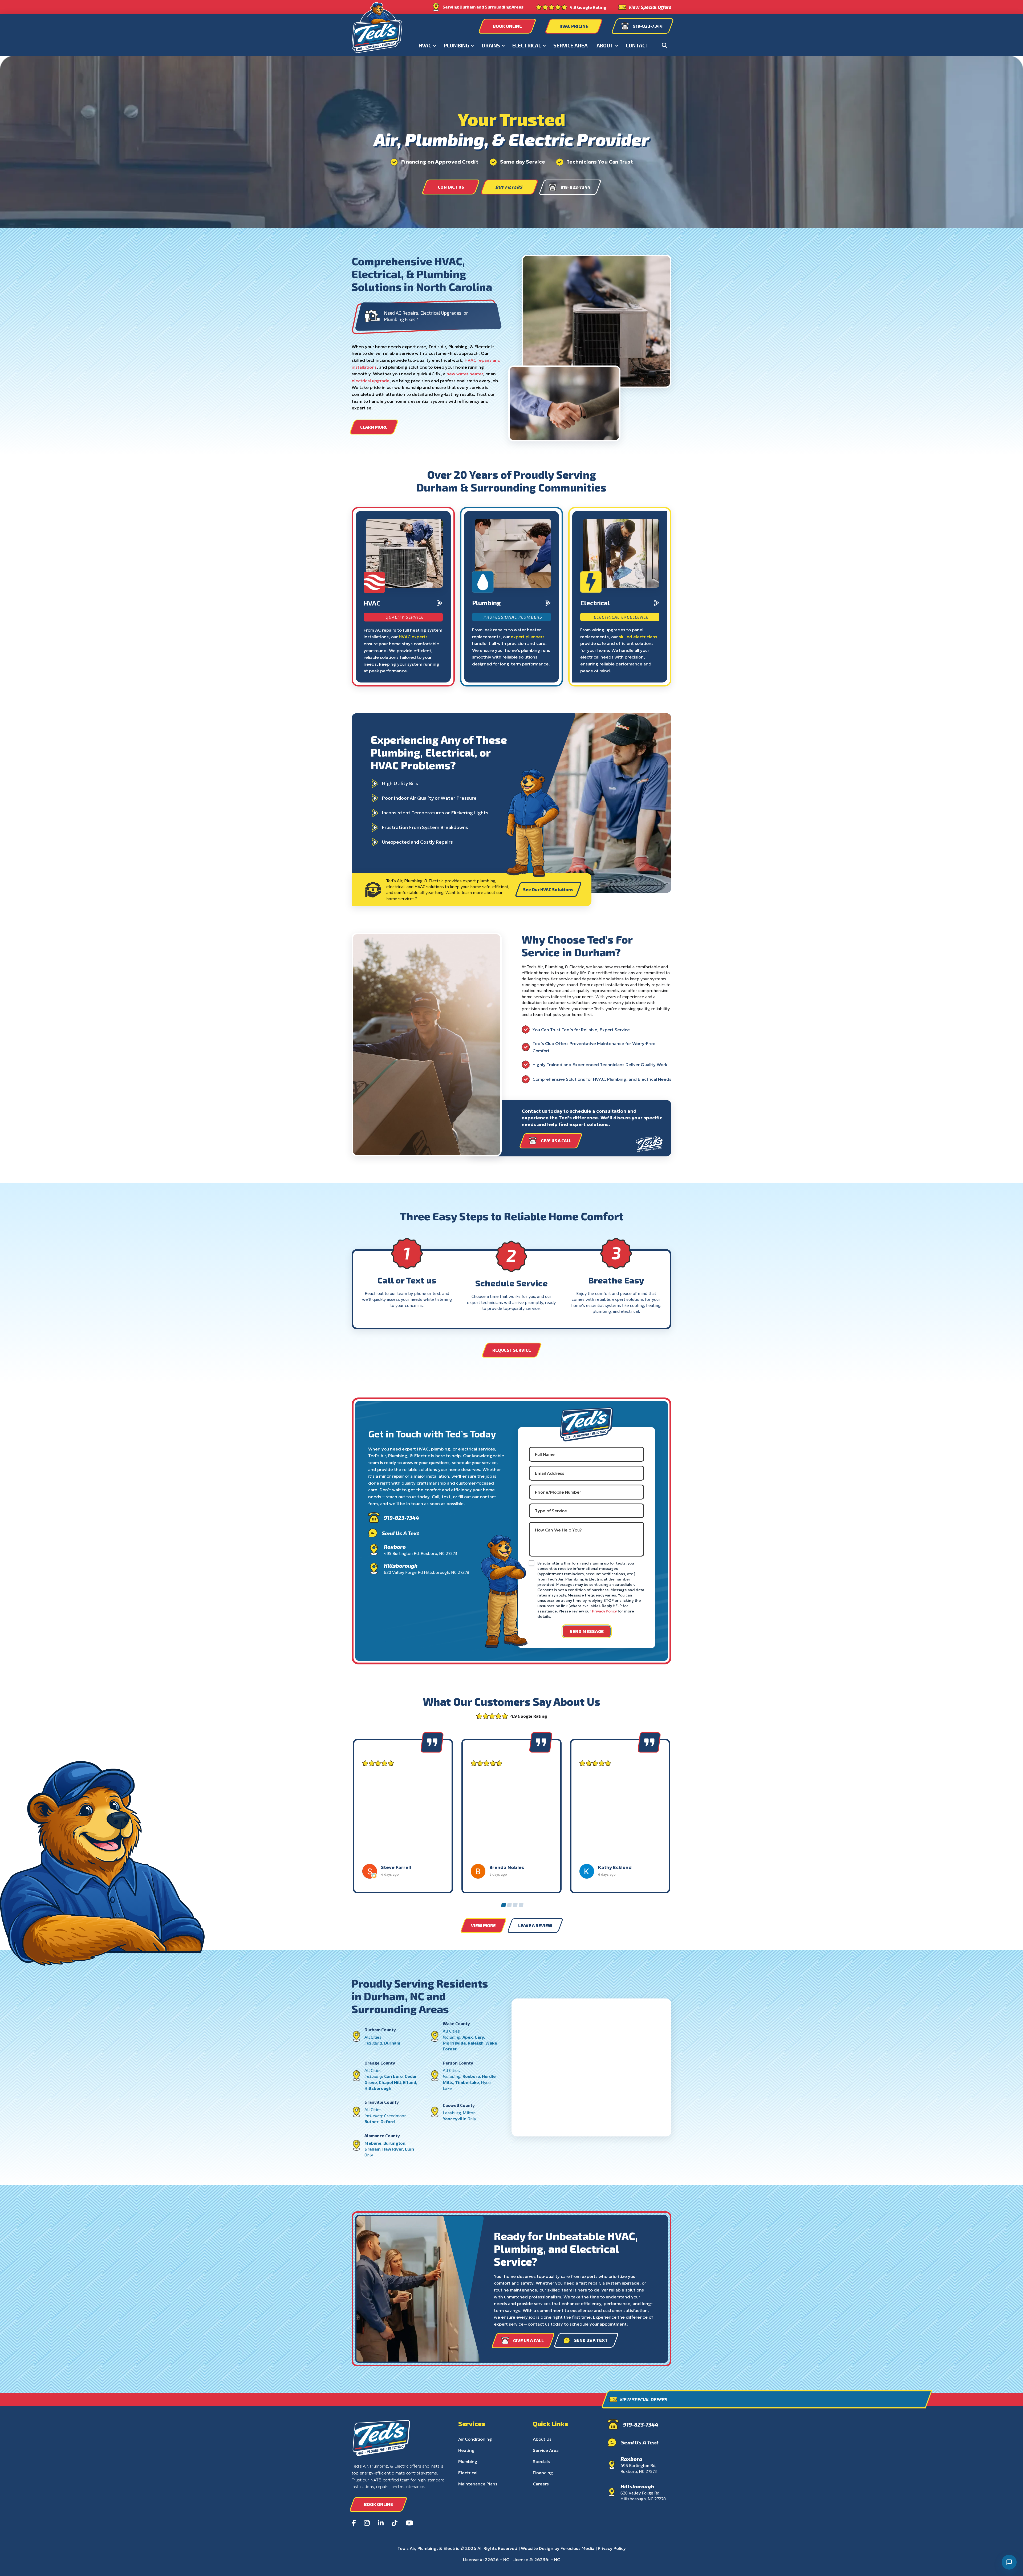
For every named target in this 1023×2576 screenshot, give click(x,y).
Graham (372, 2149)
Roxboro (471, 2076)
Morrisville (454, 2043)
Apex (468, 2037)
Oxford (388, 2121)
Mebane (373, 2143)
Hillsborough (378, 2088)
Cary (479, 2037)
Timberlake (467, 2082)
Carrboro (393, 2076)
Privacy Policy (604, 1611)
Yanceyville (455, 2118)
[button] (665, 45)
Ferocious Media (577, 2548)
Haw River (393, 2149)
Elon (409, 2149)
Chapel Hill (390, 2082)
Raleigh (476, 2043)
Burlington (394, 2143)
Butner (372, 2121)
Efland (409, 2082)
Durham (392, 2043)
